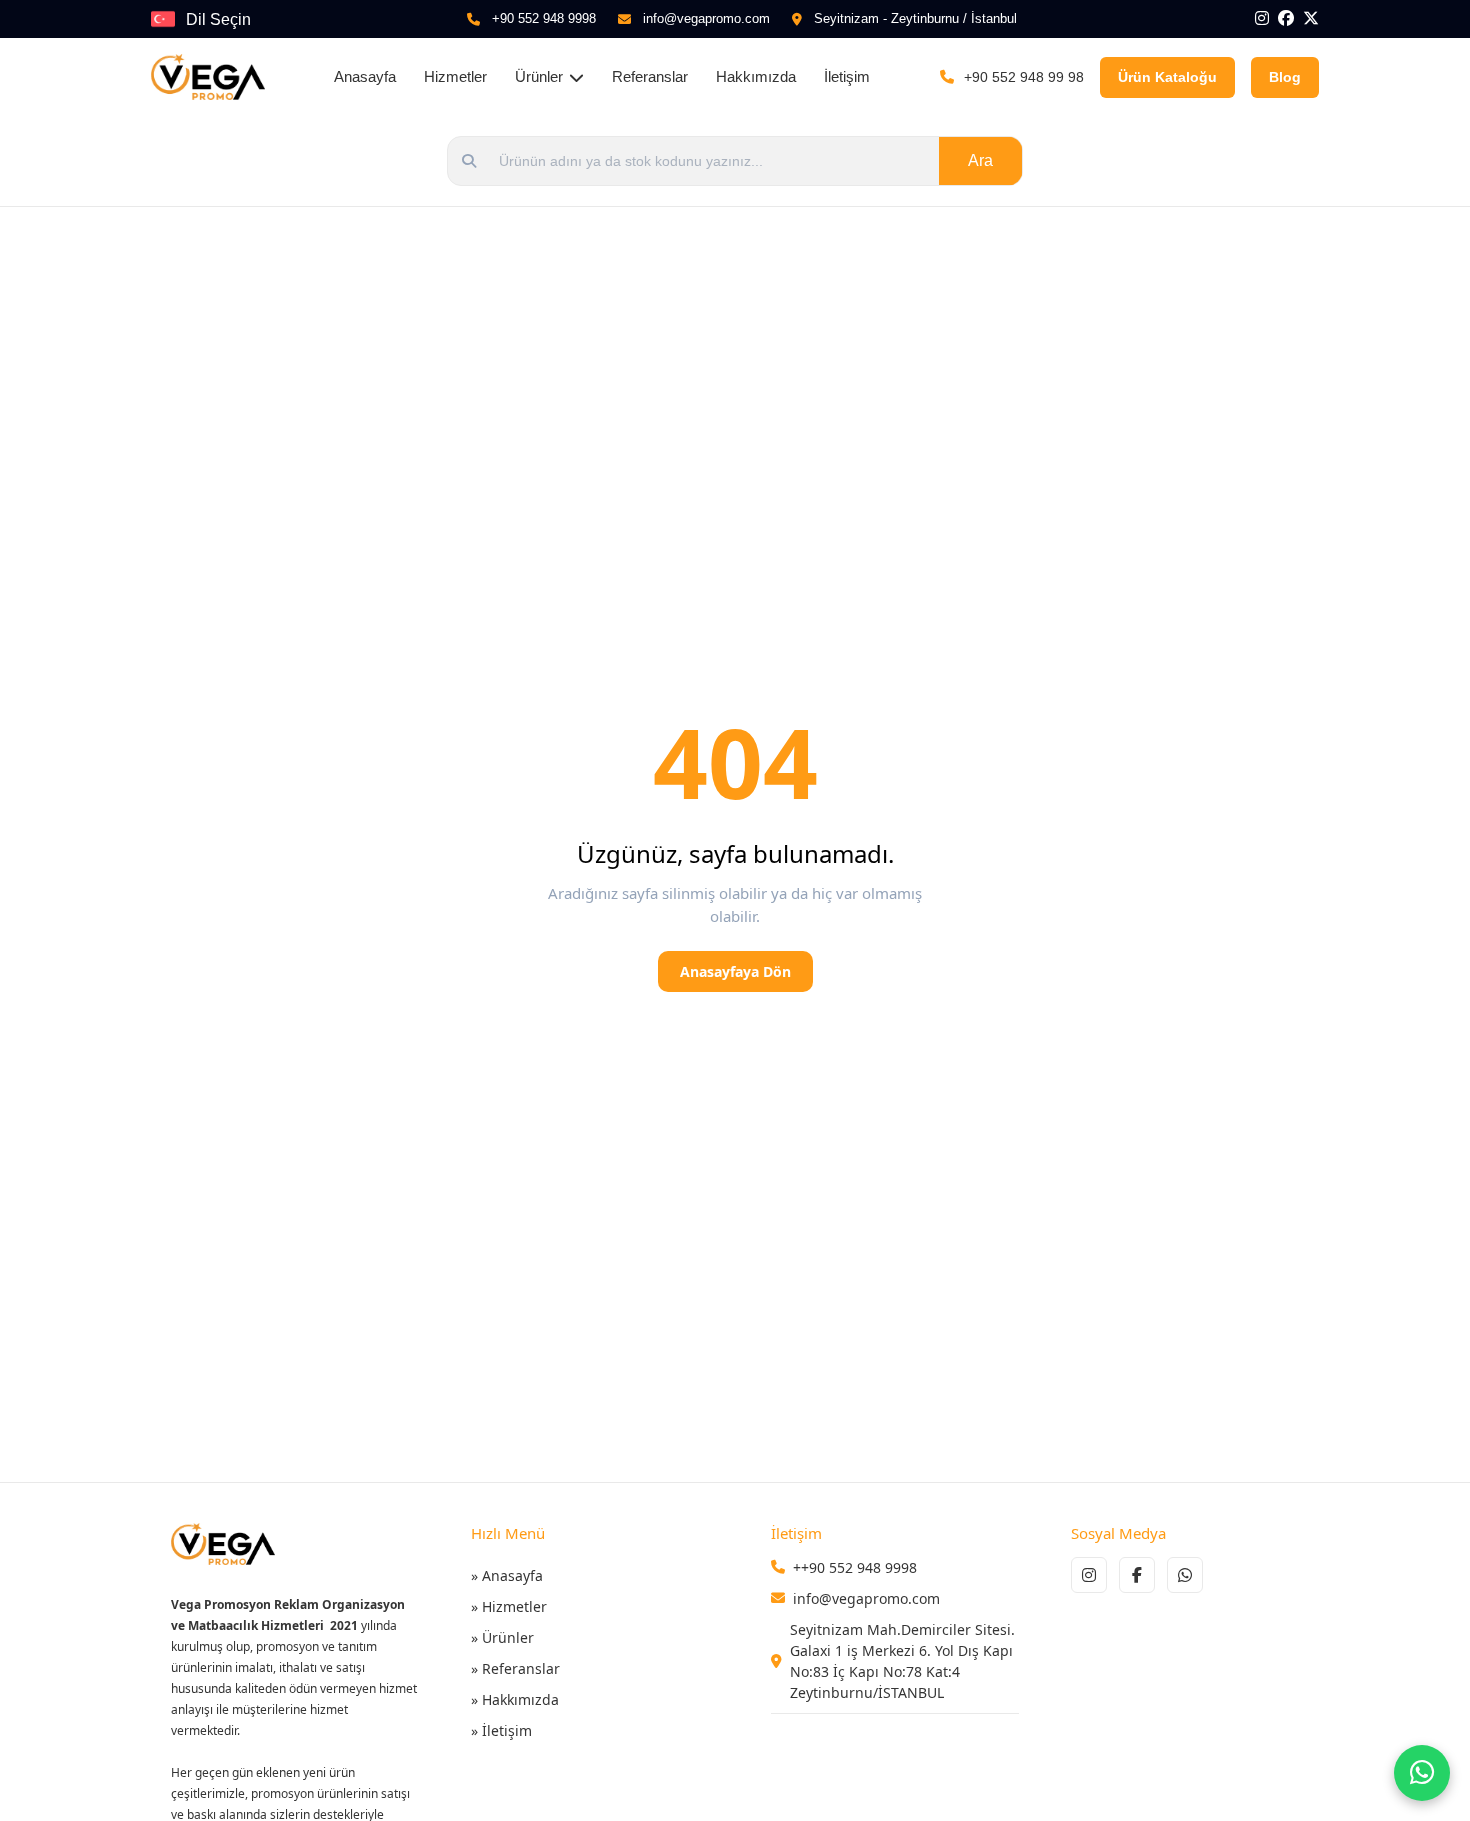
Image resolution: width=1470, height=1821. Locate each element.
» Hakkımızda (515, 1699)
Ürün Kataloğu (1167, 77)
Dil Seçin (218, 19)
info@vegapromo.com (706, 18)
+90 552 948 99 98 (1024, 77)
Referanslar (650, 76)
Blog (1285, 77)
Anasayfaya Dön (735, 971)
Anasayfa (365, 76)
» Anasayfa (507, 1575)
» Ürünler (502, 1637)
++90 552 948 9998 (855, 1567)
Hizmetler (455, 76)
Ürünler (539, 76)
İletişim (847, 76)
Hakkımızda (756, 76)
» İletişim (501, 1730)
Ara (980, 160)
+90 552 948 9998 (544, 18)
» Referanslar (515, 1668)
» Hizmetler (509, 1606)
